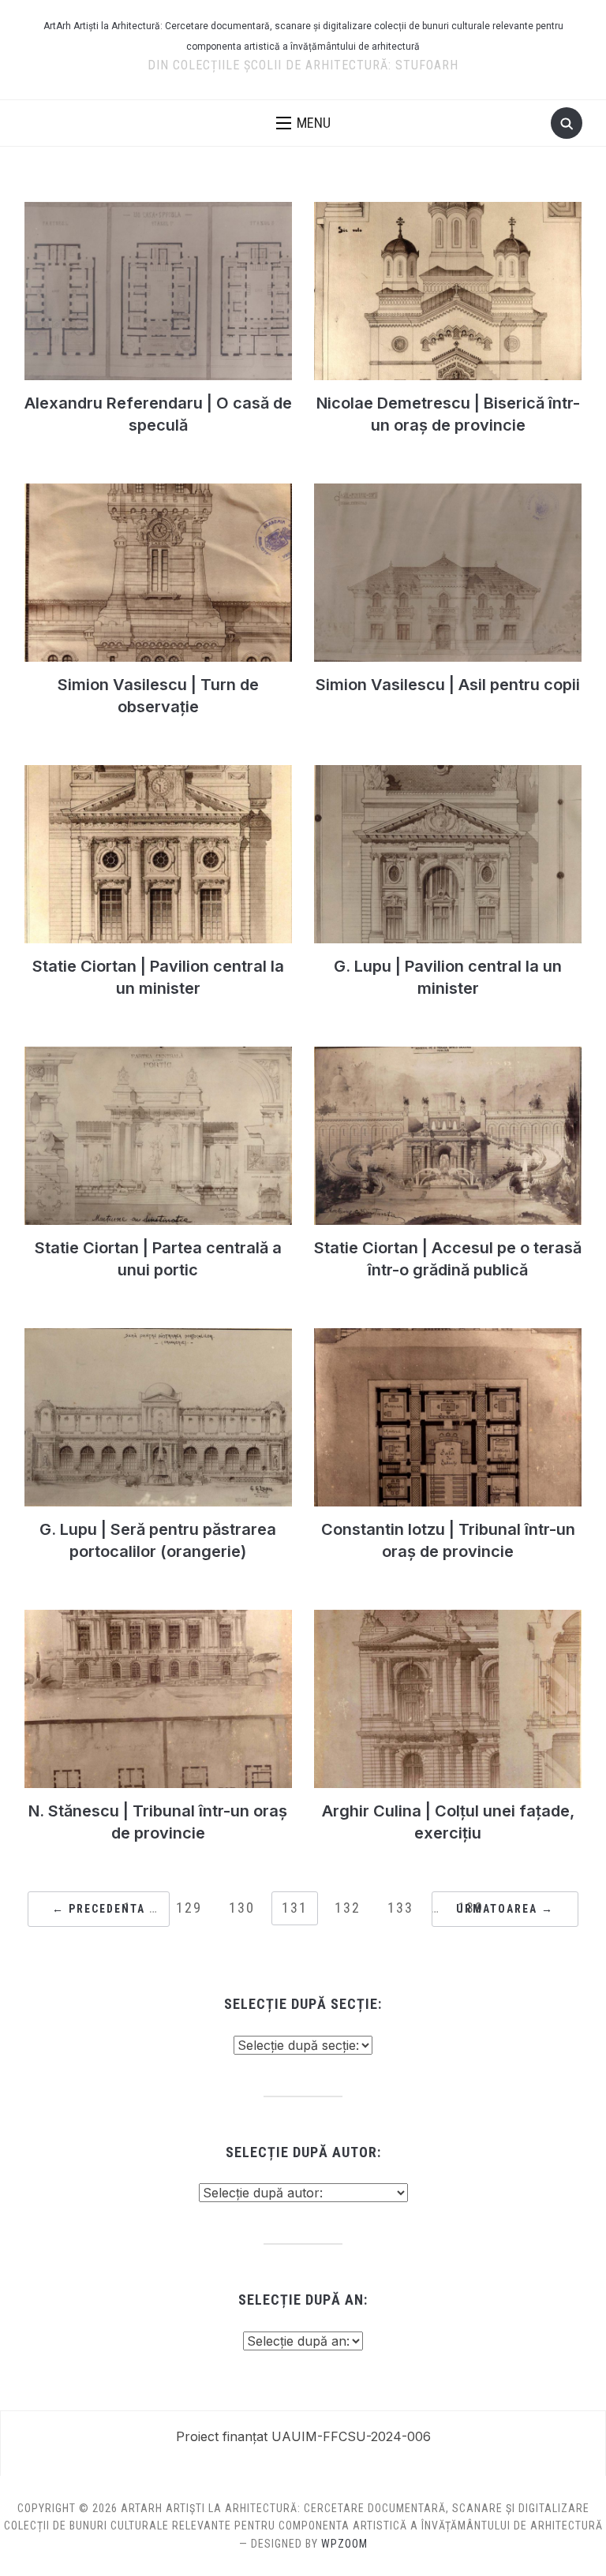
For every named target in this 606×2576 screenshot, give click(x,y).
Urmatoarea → (505, 1909)
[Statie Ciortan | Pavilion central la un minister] (158, 775)
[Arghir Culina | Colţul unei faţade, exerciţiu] (448, 1619)
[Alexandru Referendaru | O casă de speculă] (158, 211)
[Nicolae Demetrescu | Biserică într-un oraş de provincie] (448, 211)
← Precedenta (99, 1909)
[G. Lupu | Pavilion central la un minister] (448, 775)
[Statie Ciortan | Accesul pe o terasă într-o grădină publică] (448, 1056)
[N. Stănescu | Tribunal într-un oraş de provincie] (158, 1619)
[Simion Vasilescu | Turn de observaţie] (158, 493)
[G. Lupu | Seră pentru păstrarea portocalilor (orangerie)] (158, 1338)
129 (189, 1908)
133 (400, 1908)
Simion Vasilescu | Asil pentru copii (448, 685)
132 (348, 1908)
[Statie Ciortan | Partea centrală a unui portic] (158, 1056)
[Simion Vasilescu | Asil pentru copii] (448, 493)
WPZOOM (344, 2544)
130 (242, 1908)
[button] (303, 123)
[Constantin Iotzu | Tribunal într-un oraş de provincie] (448, 1338)
